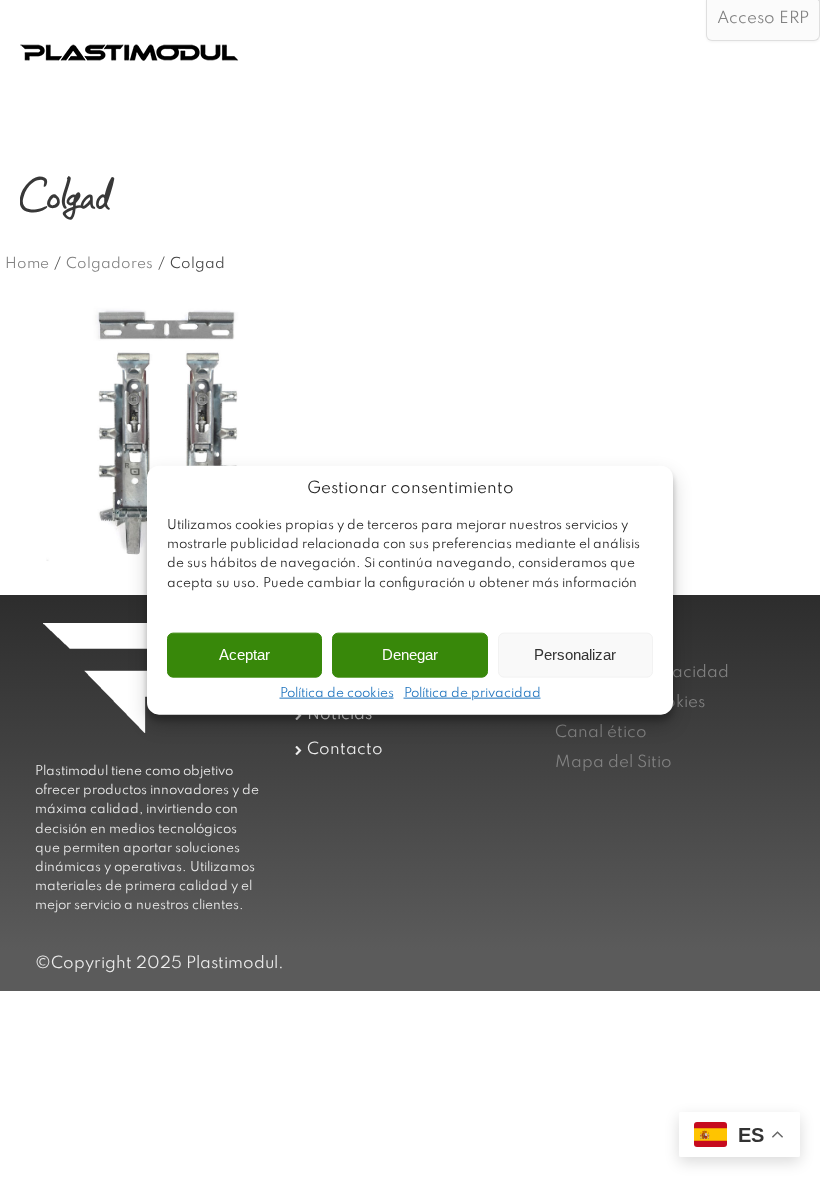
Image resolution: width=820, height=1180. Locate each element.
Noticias (339, 714)
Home (27, 264)
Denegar (410, 654)
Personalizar (575, 654)
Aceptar (244, 654)
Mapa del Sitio (613, 762)
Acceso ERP (763, 18)
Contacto (345, 749)
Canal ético (601, 732)
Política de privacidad (472, 693)
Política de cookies (337, 693)
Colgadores (109, 264)
